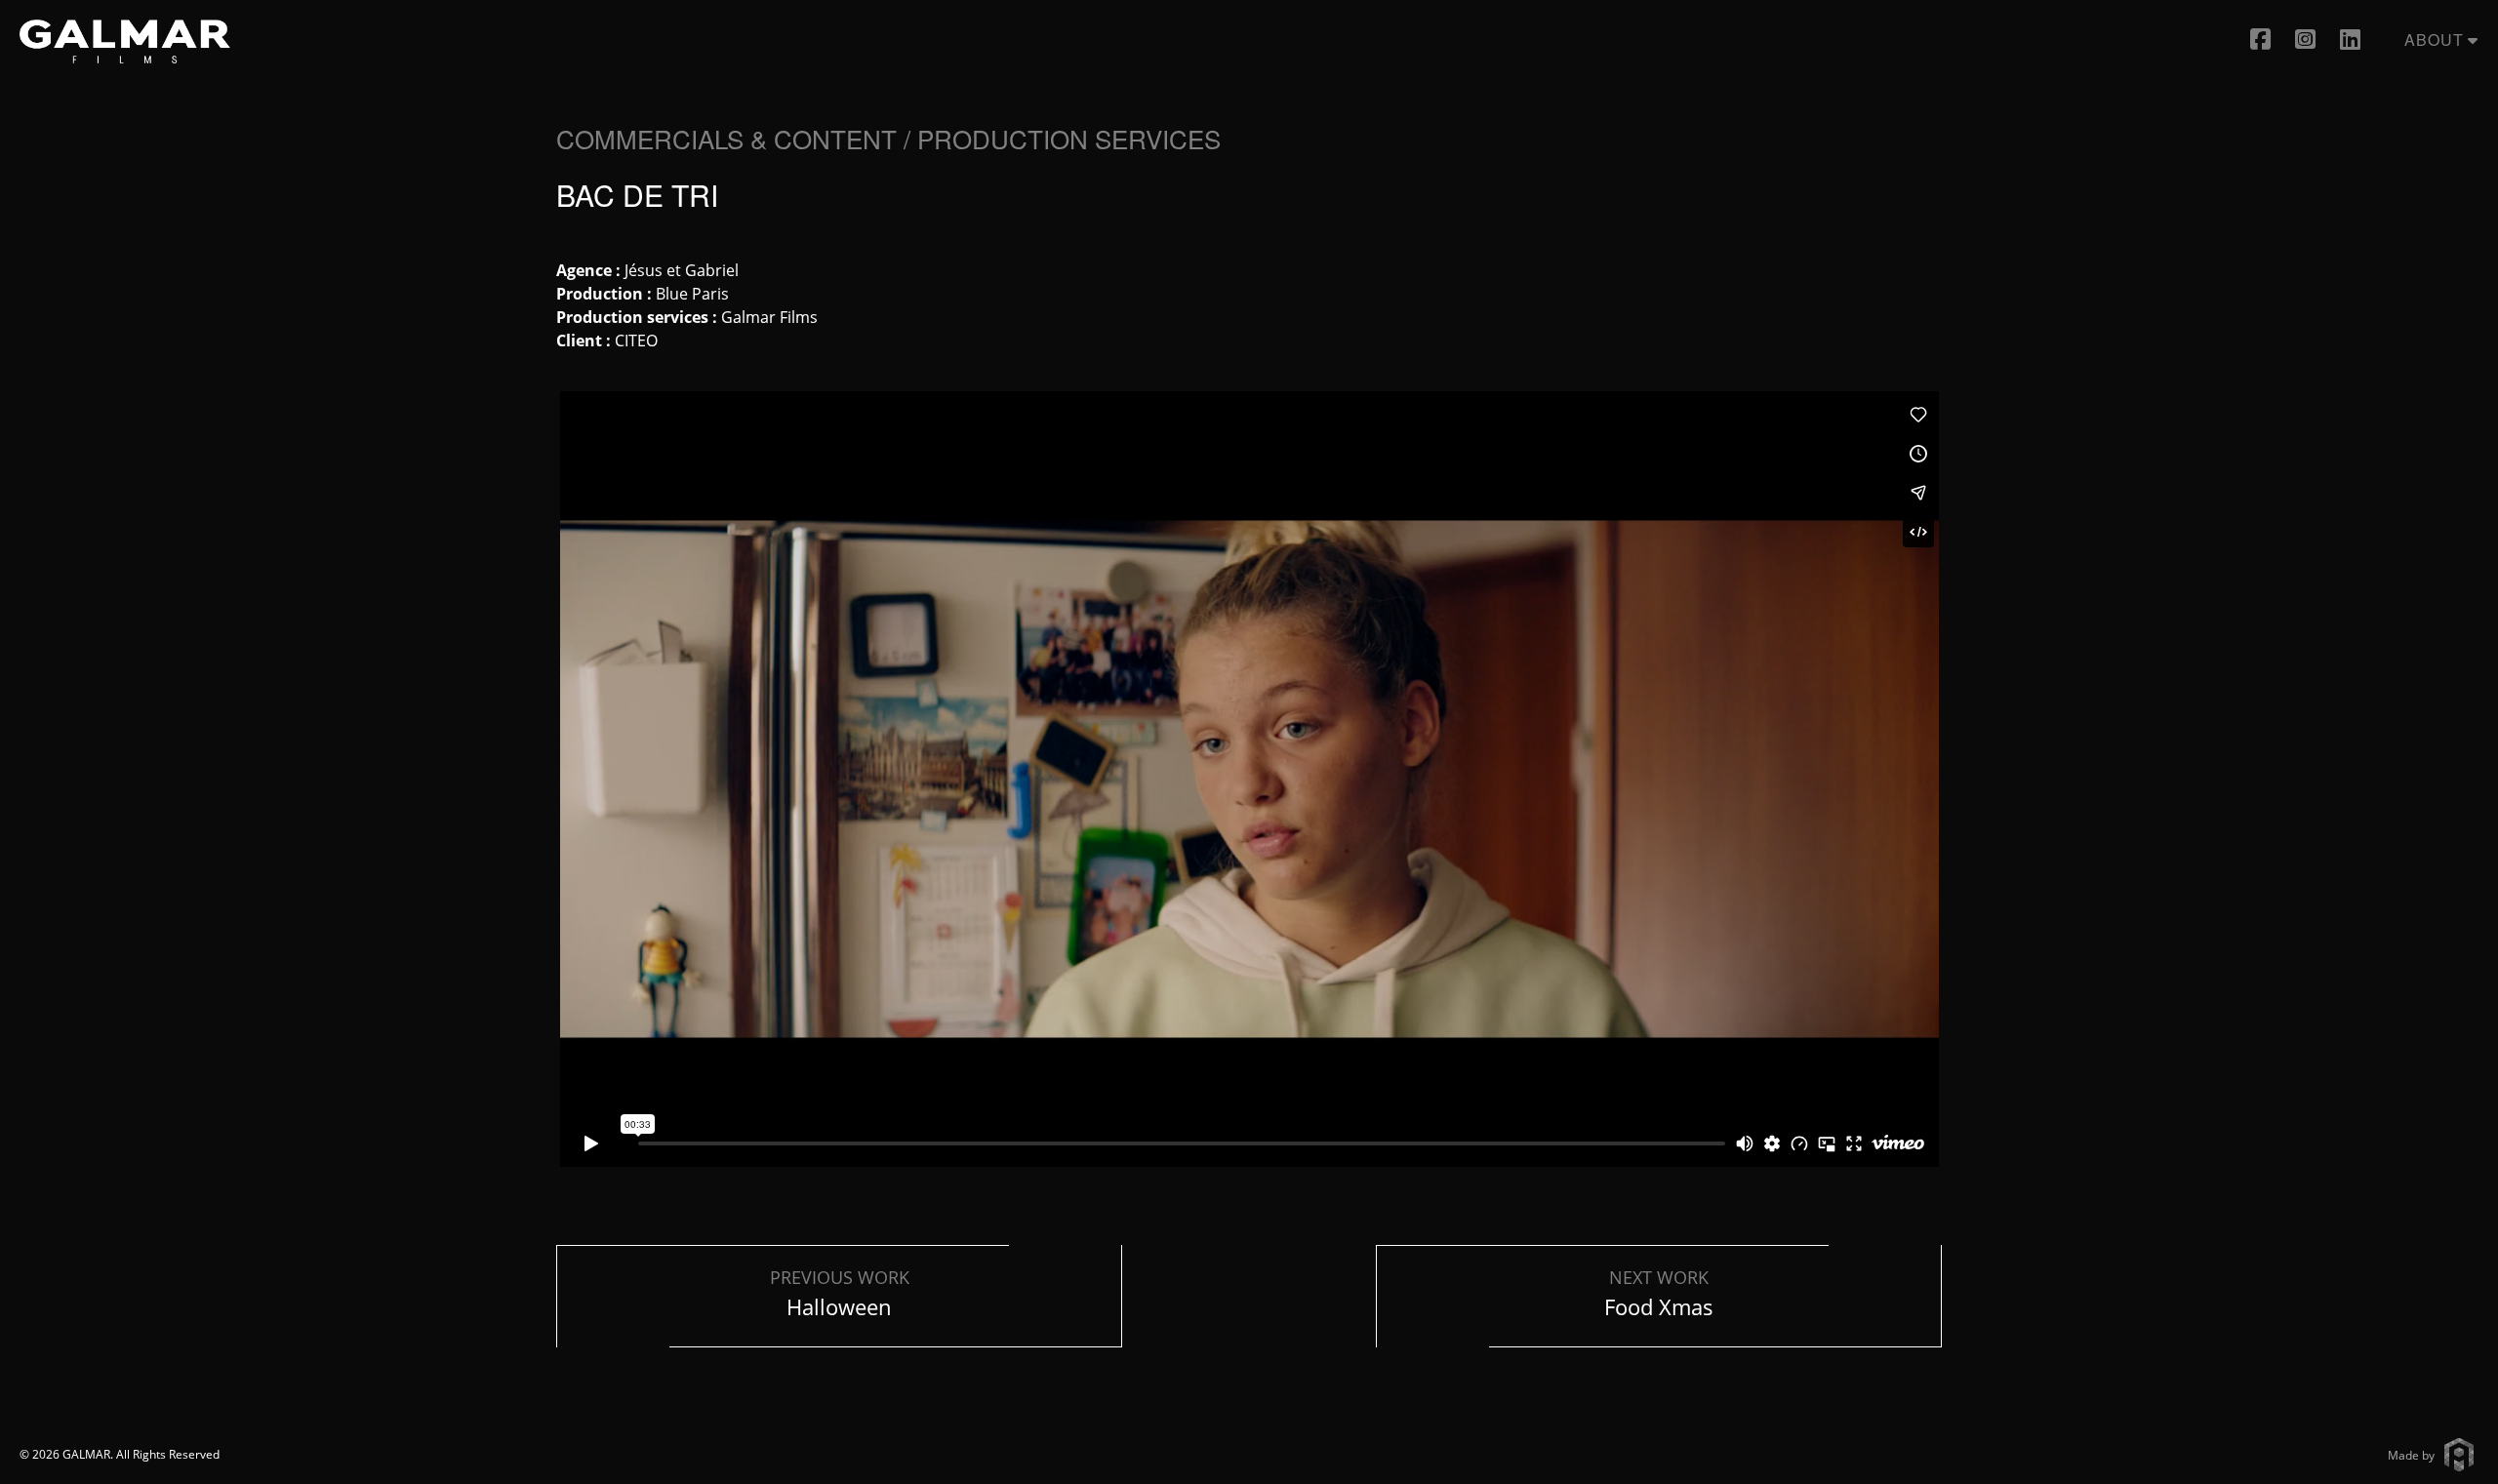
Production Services (1069, 138)
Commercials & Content (726, 138)
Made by (2411, 1454)
